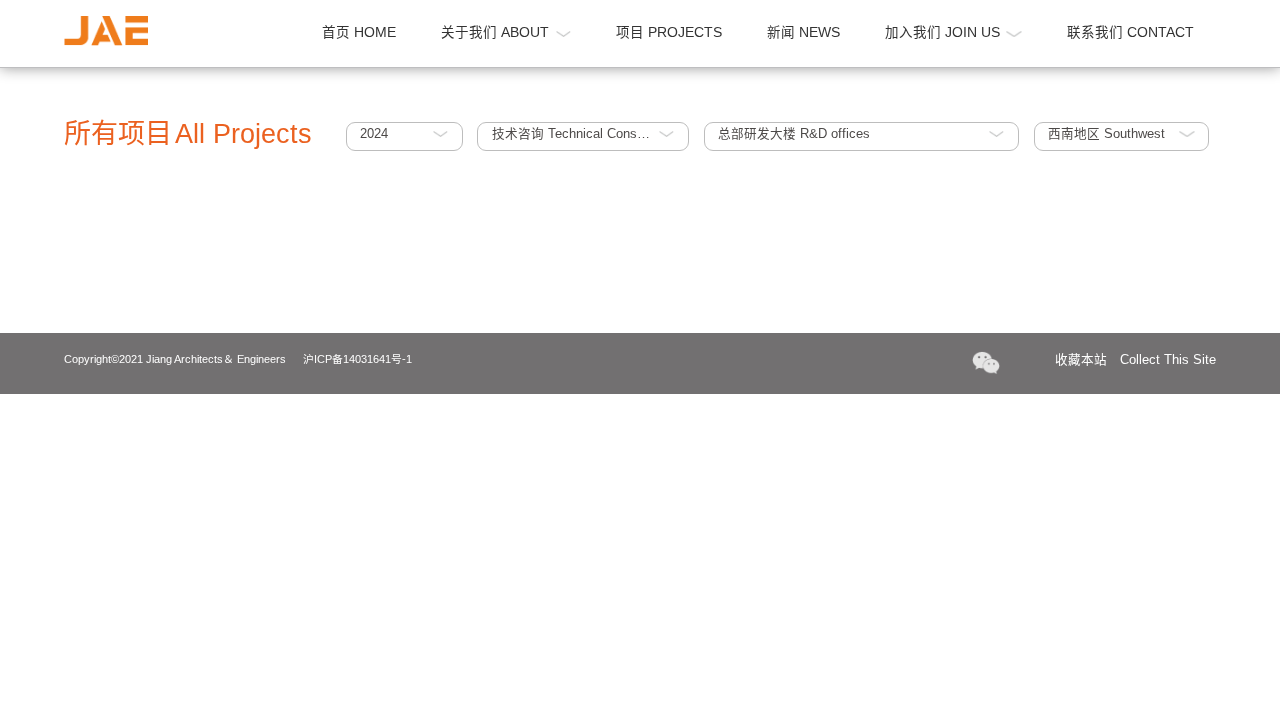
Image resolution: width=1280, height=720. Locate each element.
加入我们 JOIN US (942, 32)
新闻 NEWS (803, 32)
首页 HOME (359, 32)
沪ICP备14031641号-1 (357, 359)
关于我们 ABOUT (495, 32)
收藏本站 (1136, 360)
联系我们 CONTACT (1130, 32)
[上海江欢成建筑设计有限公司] (106, 31)
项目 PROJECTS (669, 32)
